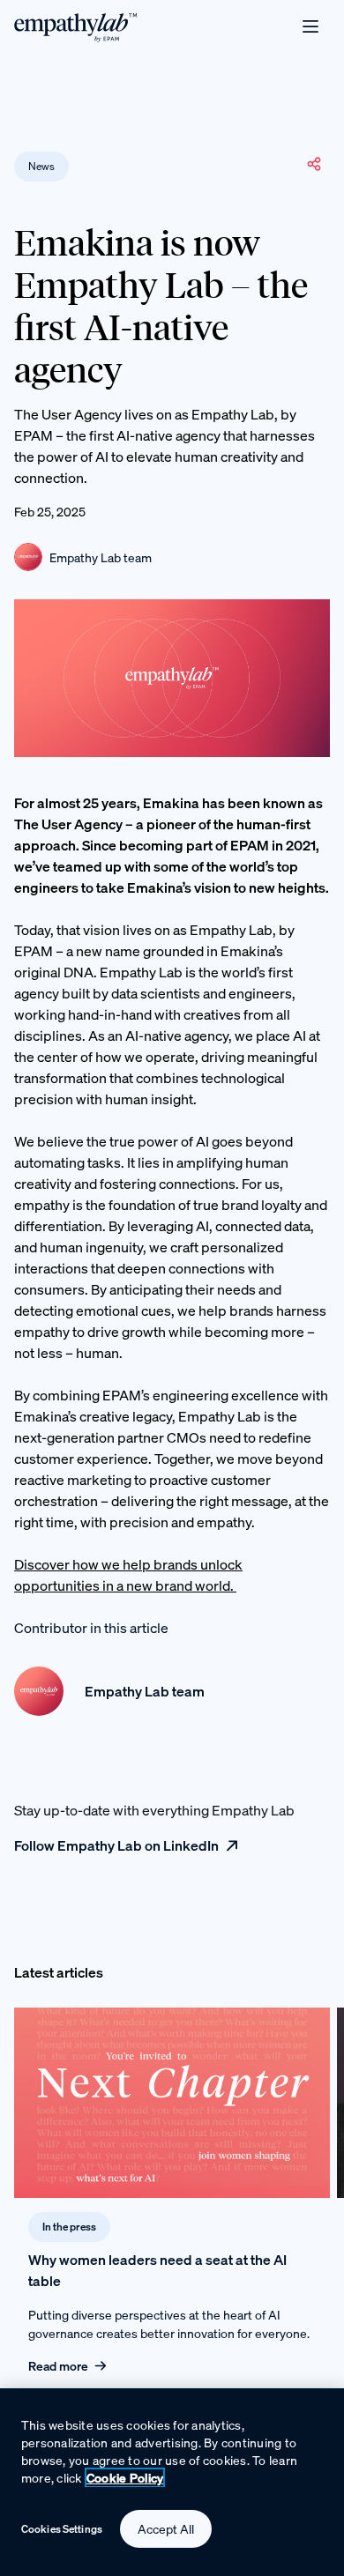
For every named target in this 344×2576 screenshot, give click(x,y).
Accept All (166, 2529)
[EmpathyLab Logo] (76, 26)
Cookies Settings (62, 2529)
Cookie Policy (125, 2478)
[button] (314, 164)
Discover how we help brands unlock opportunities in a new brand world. (128, 1575)
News (41, 166)
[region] (172, 2482)
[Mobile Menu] (310, 26)
